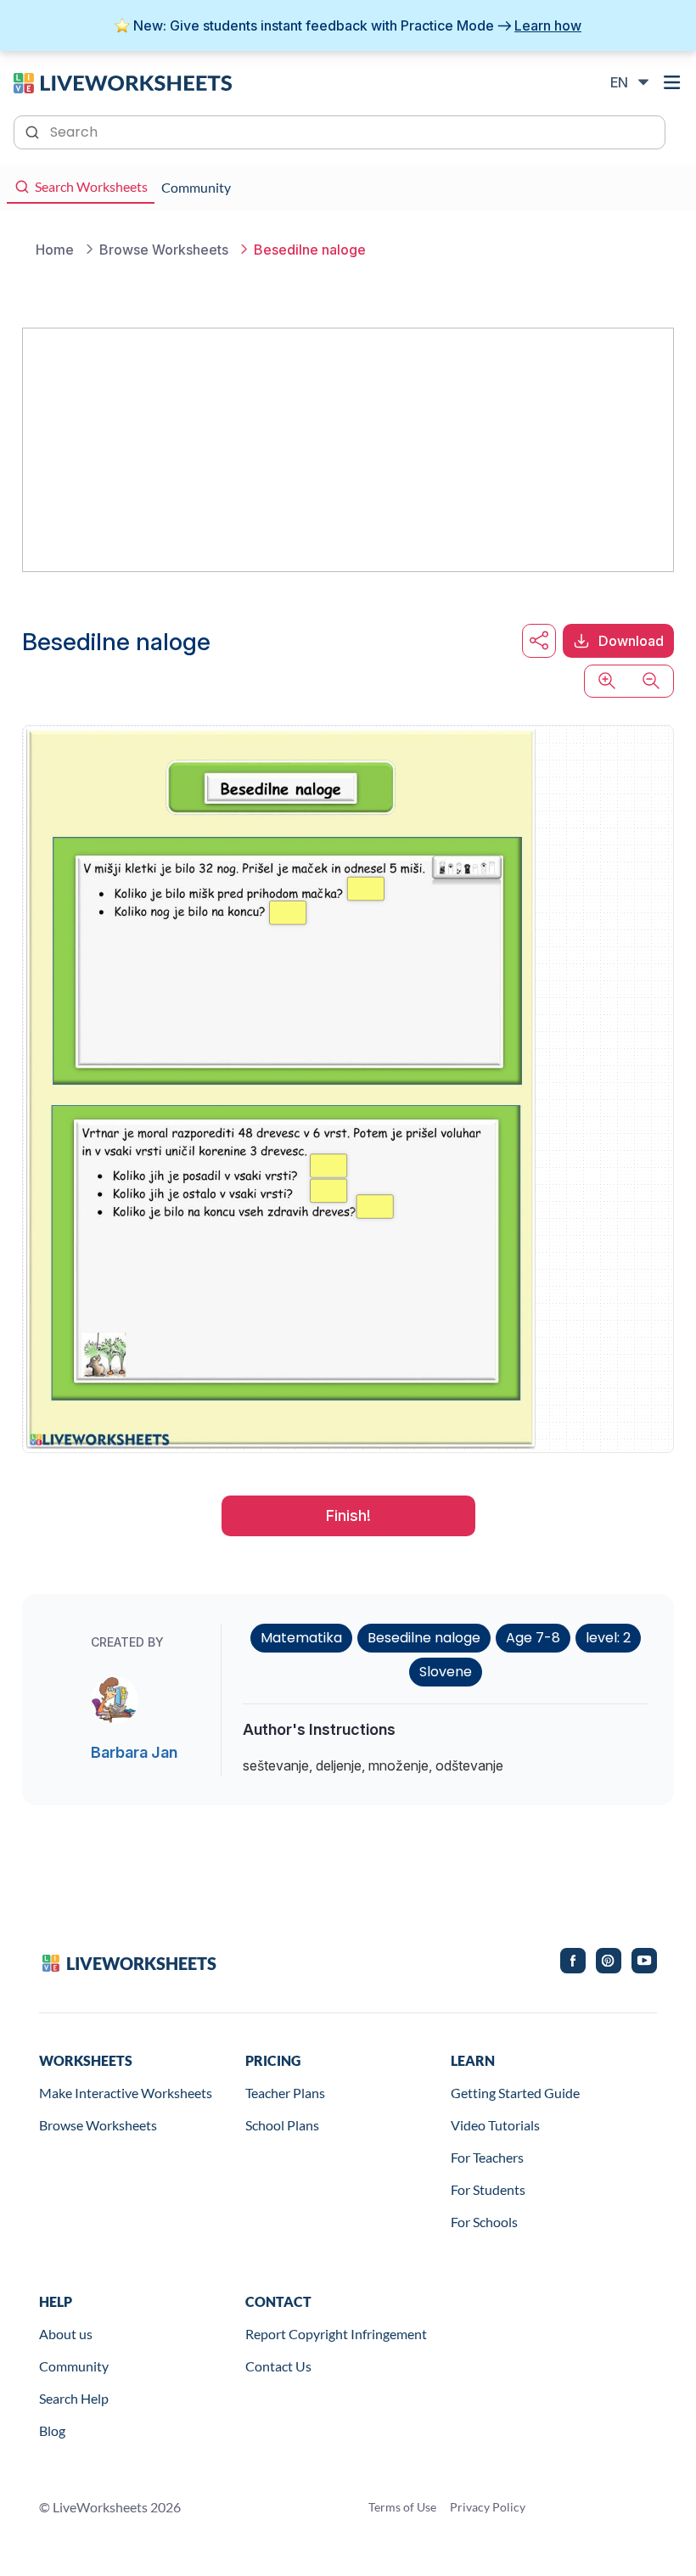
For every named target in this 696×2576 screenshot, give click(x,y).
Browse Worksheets (98, 2125)
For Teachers (487, 2157)
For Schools (484, 2222)
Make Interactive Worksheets (126, 2093)
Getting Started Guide (515, 2093)
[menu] (672, 82)
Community (74, 2366)
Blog (52, 2430)
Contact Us (278, 2366)
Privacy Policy (488, 2507)
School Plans (282, 2125)
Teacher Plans (285, 2093)
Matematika (301, 1638)
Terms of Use (402, 2507)
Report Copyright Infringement (336, 2334)
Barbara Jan (134, 1752)
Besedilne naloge (424, 1638)
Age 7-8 (533, 1638)
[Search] (34, 131)
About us (66, 2334)
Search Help (74, 2398)
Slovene (446, 1672)
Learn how (548, 25)
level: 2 (608, 1638)
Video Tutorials (495, 2125)
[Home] (123, 81)
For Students (488, 2189)
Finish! (348, 1515)
